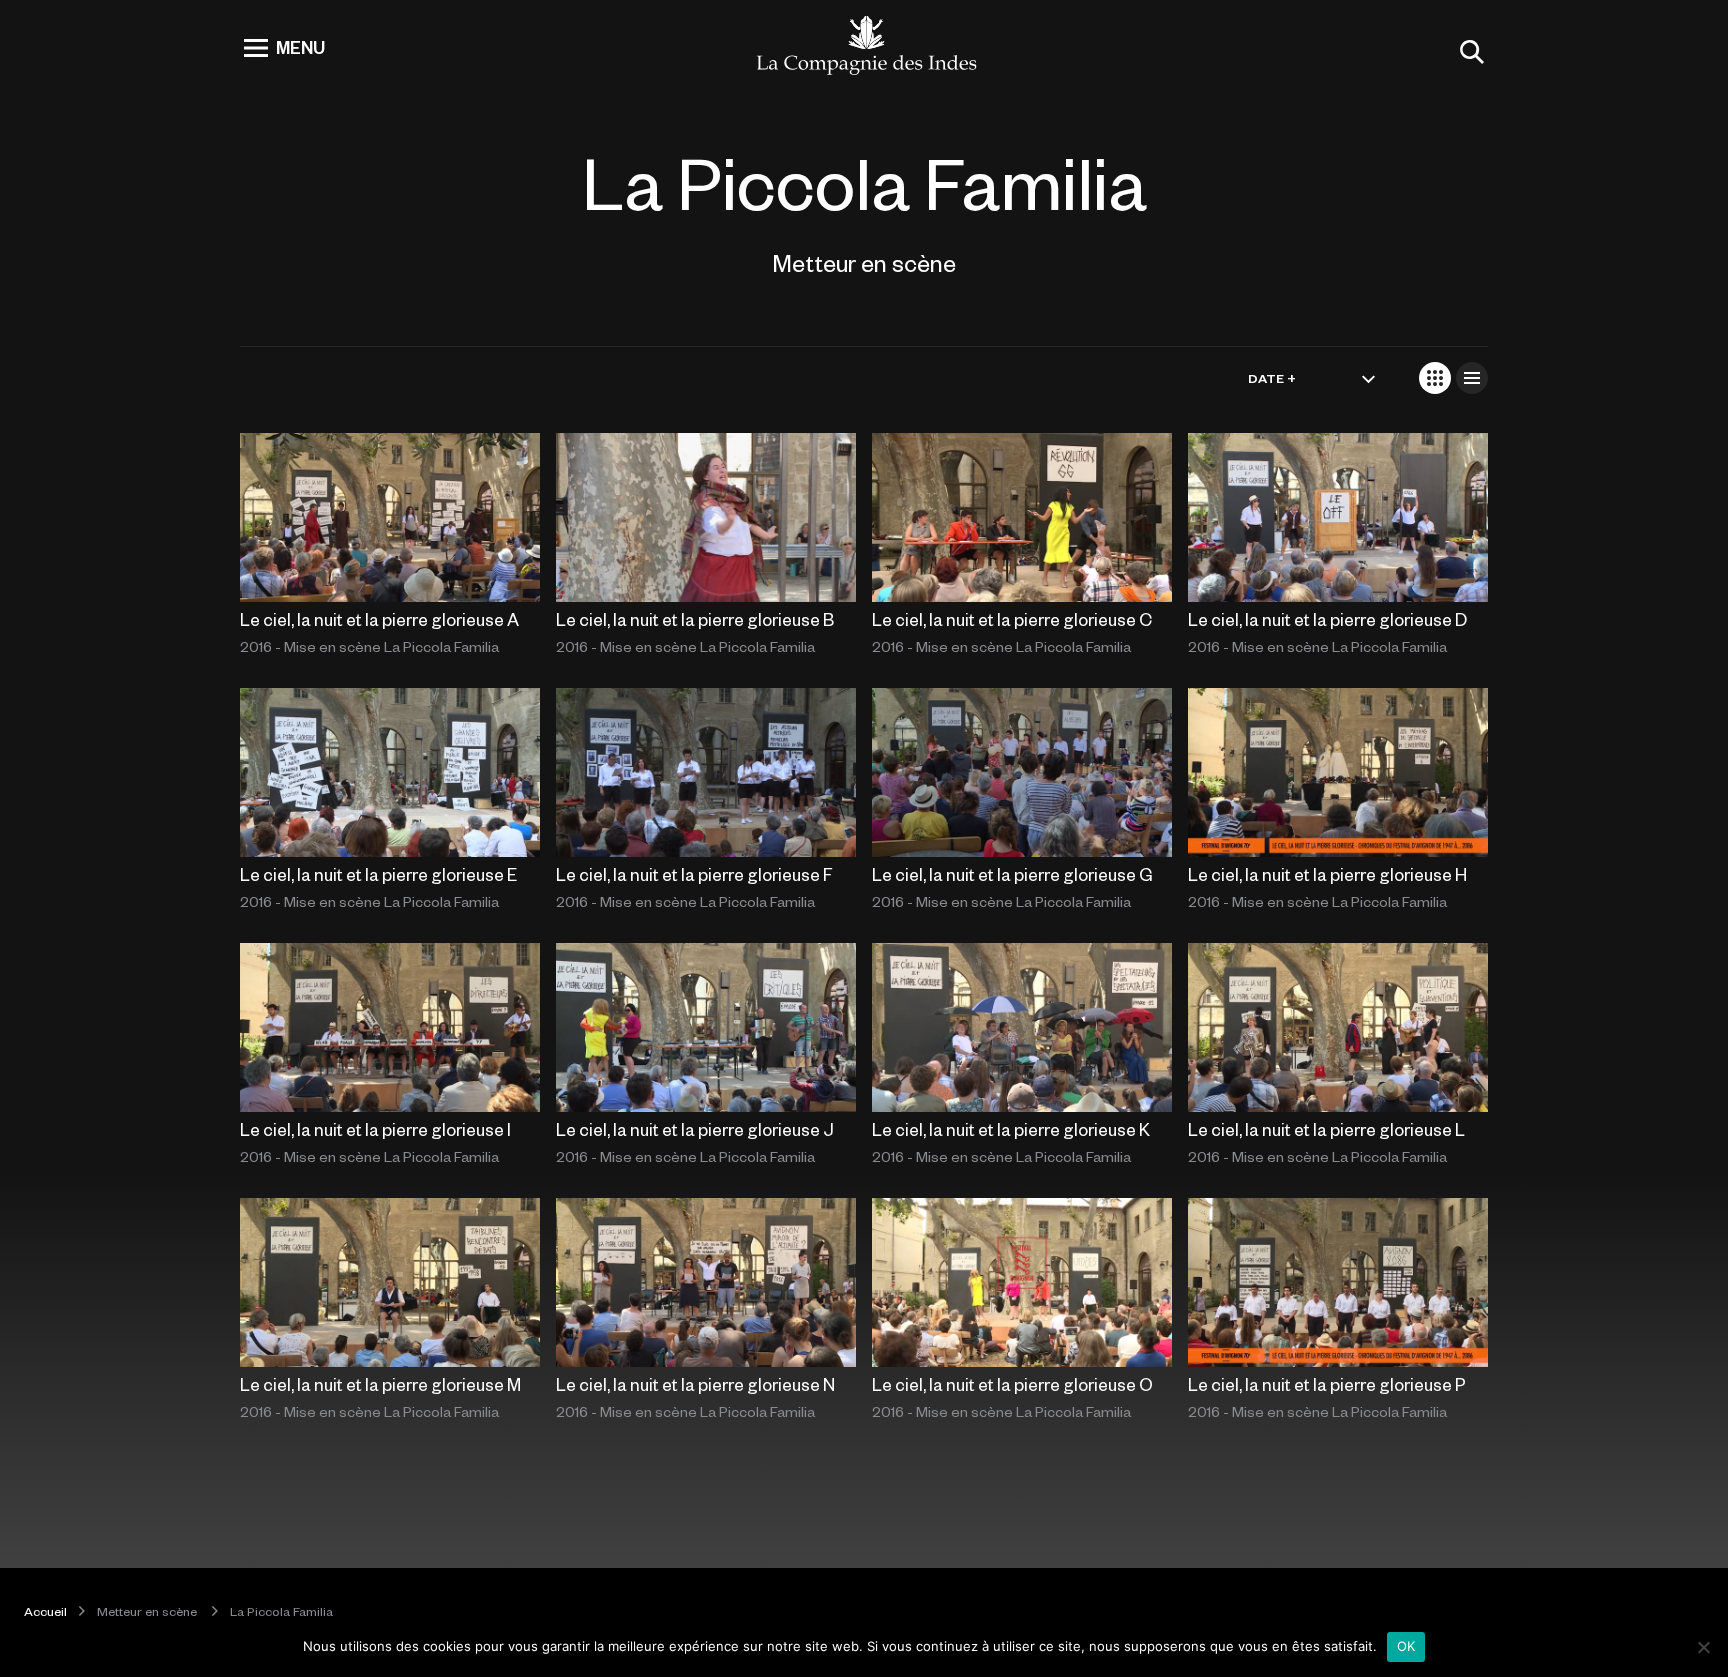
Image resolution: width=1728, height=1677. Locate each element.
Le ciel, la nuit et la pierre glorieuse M (380, 1384)
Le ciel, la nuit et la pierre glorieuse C (1012, 619)
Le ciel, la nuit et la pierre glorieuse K (1011, 1129)
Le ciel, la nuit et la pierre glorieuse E (378, 874)
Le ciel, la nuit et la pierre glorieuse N (695, 1384)
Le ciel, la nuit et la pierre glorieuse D (1327, 619)
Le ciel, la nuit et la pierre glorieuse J (695, 1129)
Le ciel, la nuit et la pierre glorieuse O (1012, 1384)
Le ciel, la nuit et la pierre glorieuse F (694, 874)
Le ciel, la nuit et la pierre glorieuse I (375, 1129)
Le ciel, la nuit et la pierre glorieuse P (1327, 1384)
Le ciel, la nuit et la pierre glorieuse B (695, 619)
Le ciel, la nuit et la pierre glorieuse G (1012, 874)
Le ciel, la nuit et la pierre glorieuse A (379, 619)
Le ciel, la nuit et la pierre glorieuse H (1327, 874)
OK (1406, 1646)
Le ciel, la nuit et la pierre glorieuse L (1326, 1129)
